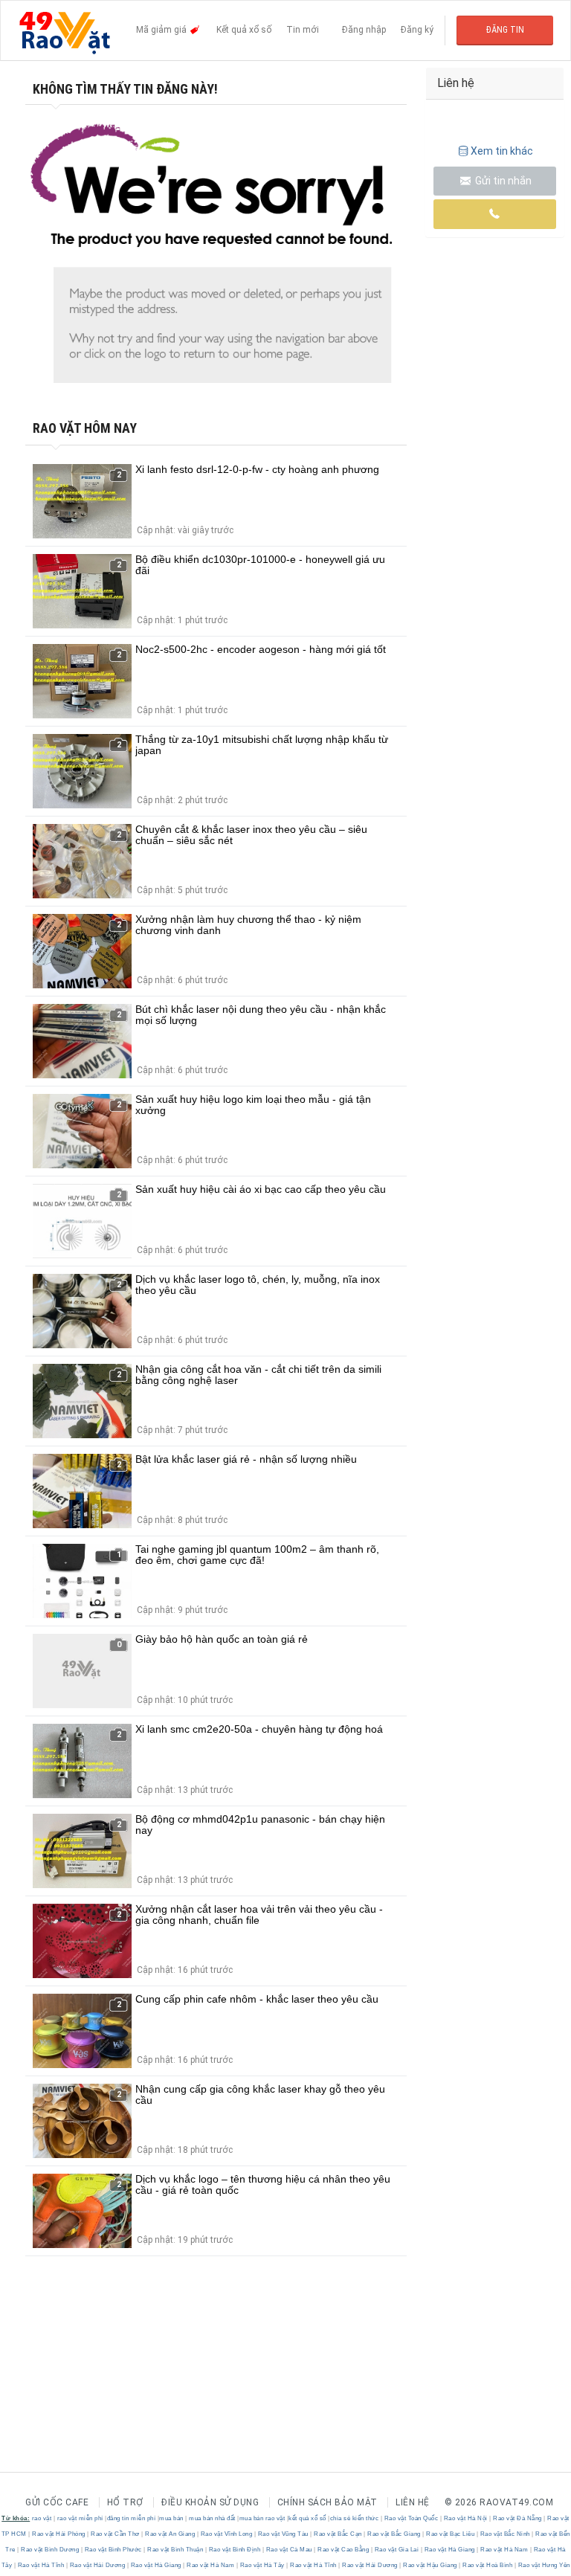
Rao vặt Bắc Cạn (338, 2534)
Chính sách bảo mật (328, 2502)
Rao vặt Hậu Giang (430, 2565)
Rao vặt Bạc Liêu (451, 2534)
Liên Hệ (413, 2502)
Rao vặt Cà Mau (289, 2550)
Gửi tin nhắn (502, 181)
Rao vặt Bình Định (235, 2550)
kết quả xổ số (307, 2518)
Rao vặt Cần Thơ (116, 2534)
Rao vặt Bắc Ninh (505, 2534)
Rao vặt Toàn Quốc (411, 2518)
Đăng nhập (364, 30)
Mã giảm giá (162, 30)
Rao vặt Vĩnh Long (226, 2534)
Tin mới (303, 30)
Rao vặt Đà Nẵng (518, 2518)
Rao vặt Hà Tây (262, 2565)
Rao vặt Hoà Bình (488, 2565)
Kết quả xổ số (244, 30)
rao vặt (42, 2518)
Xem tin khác (502, 151)
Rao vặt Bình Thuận (175, 2550)
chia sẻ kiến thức (355, 2518)
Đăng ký (417, 30)
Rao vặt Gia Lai (397, 2550)
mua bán (171, 2518)
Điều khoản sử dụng (210, 2502)
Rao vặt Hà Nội (465, 2518)
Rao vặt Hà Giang (449, 2550)
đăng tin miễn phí (132, 2518)
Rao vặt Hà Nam (504, 2550)
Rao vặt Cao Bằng (343, 2550)
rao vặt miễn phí (80, 2518)
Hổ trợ (125, 2502)
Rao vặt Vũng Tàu (283, 2534)
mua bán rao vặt (262, 2518)
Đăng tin (505, 30)
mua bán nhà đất (212, 2518)
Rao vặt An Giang (170, 2534)
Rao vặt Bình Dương (50, 2550)
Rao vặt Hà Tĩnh (41, 2565)
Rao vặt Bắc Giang (394, 2534)
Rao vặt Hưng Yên (543, 2565)
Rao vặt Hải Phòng (59, 2534)
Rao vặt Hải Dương (97, 2565)
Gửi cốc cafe (57, 2502)
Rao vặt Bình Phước (113, 2550)
